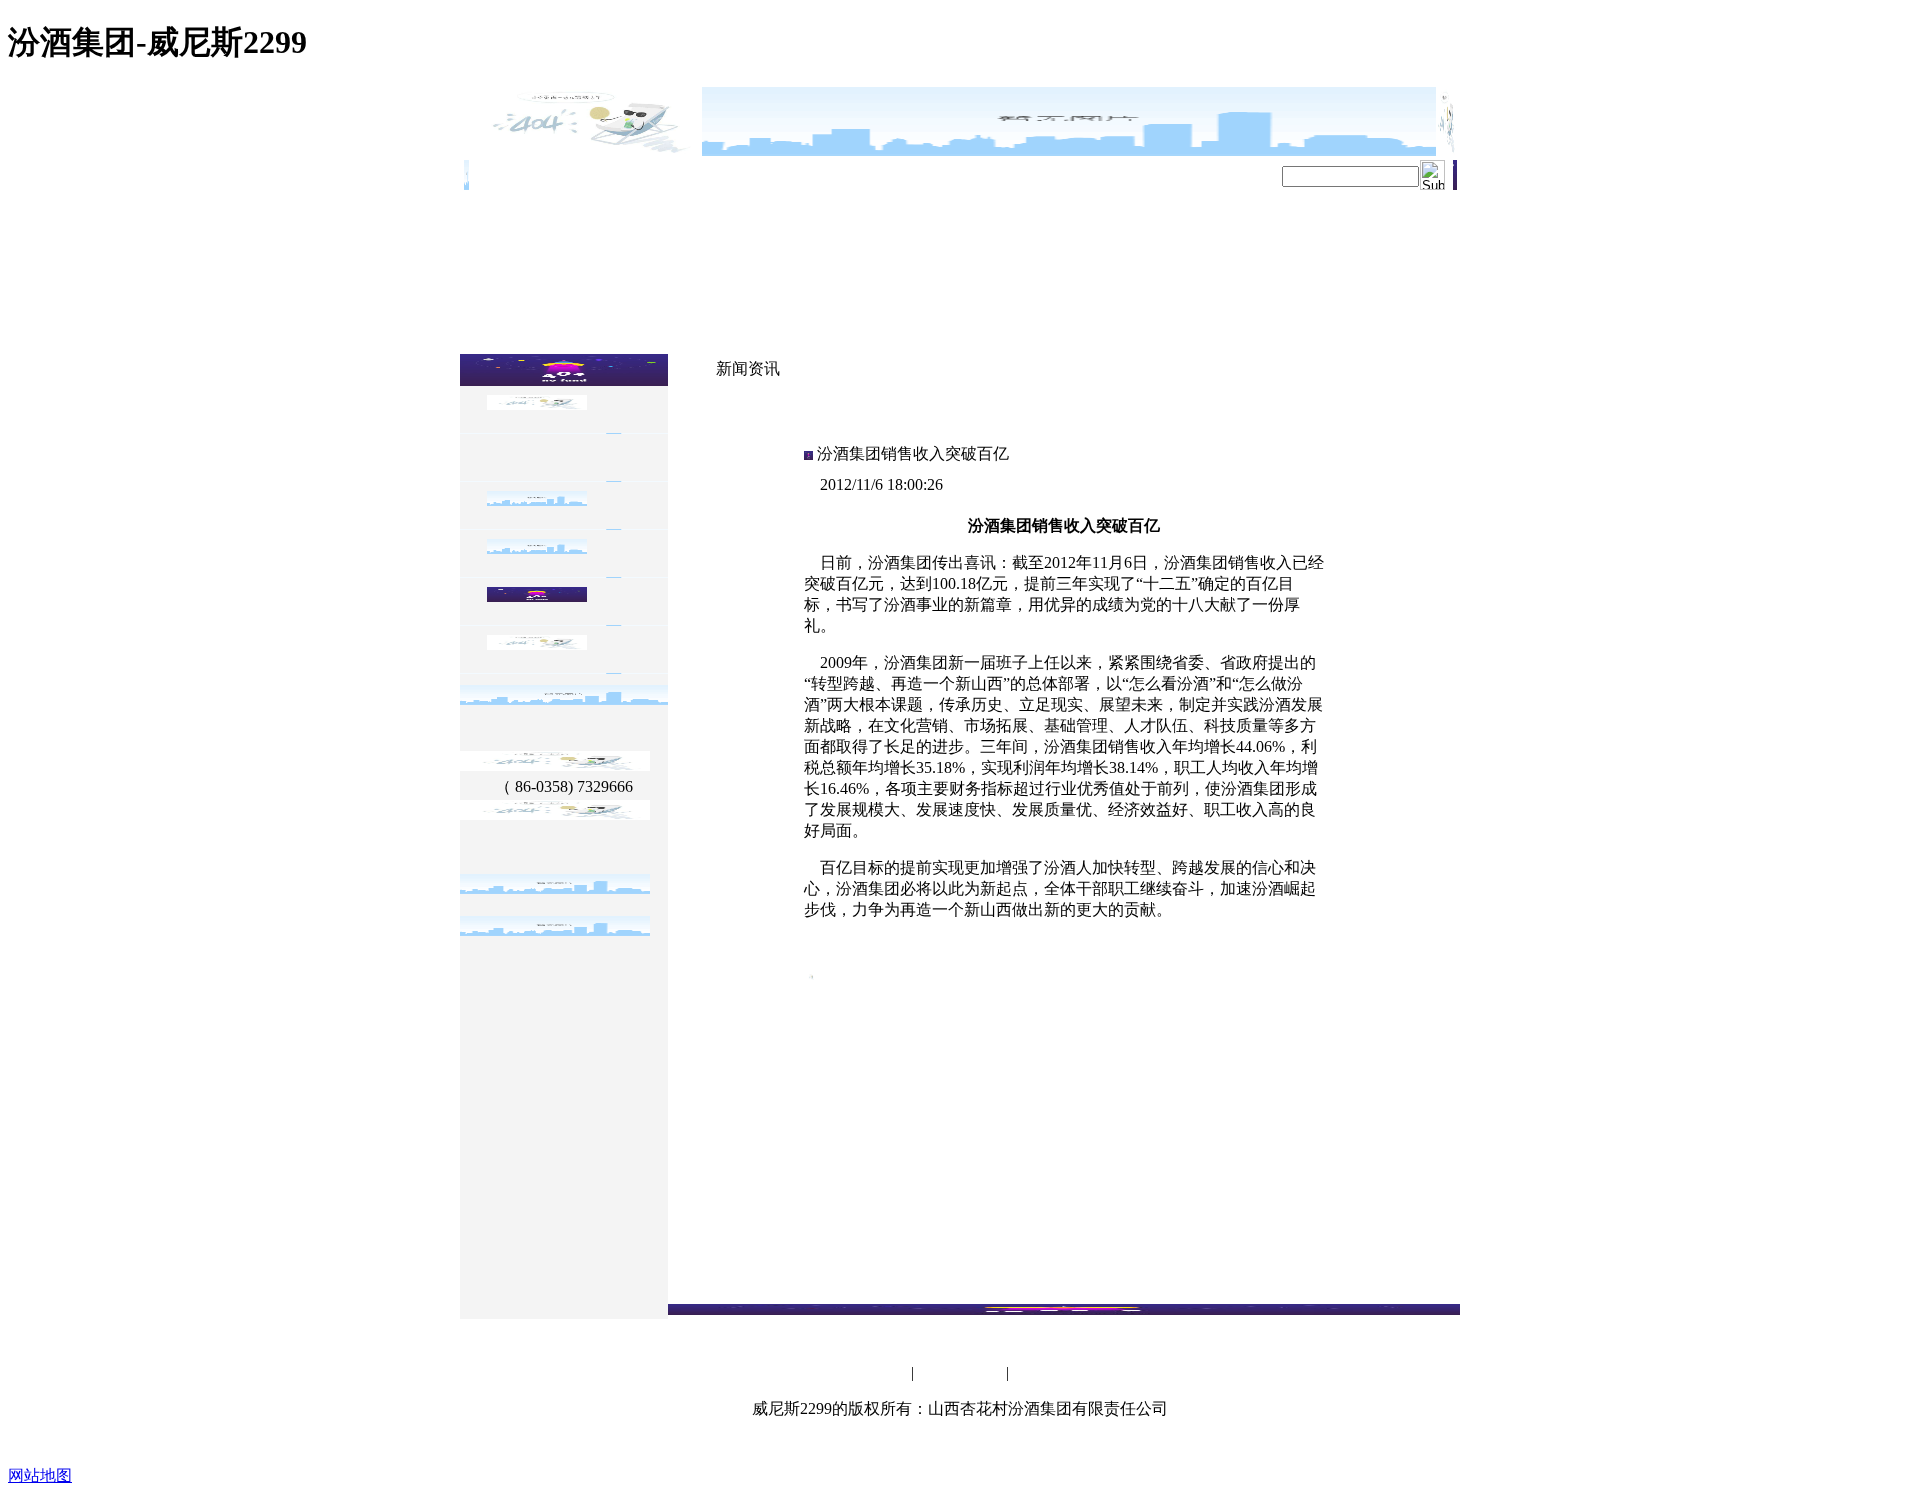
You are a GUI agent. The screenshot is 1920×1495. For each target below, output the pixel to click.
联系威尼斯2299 (960, 1374)
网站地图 (40, 1475)
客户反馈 (1037, 1374)
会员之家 (883, 1374)
